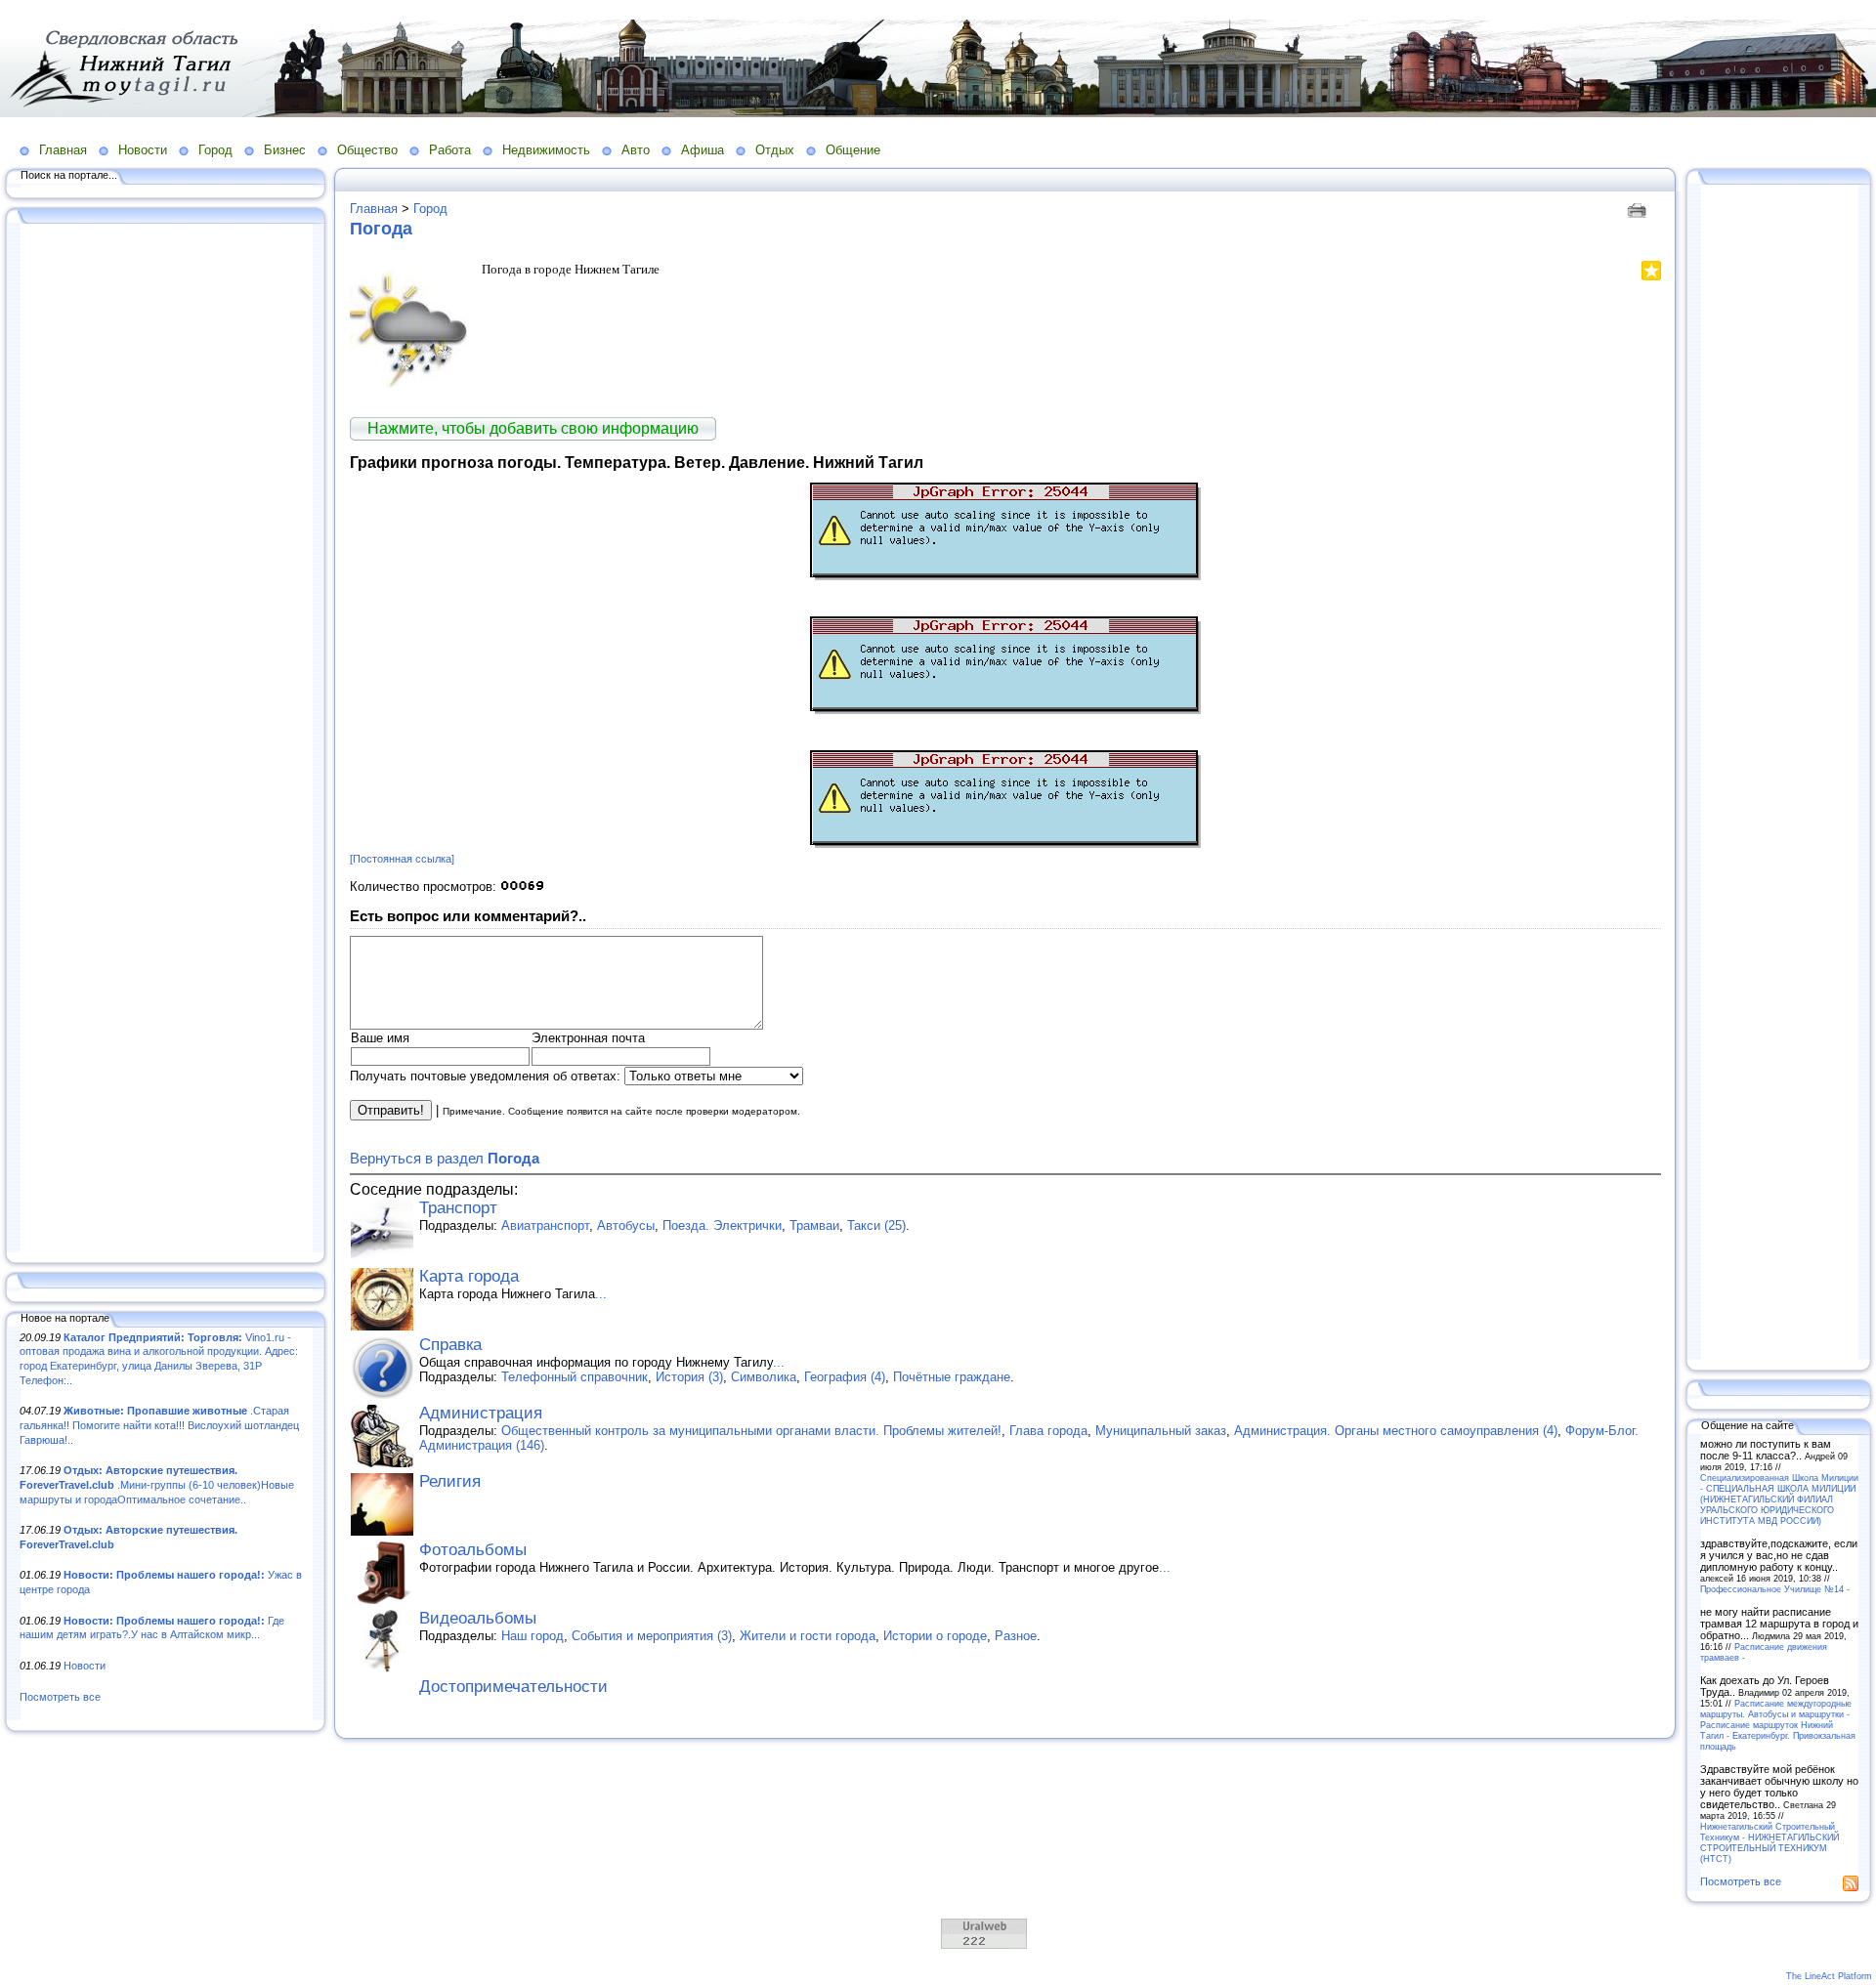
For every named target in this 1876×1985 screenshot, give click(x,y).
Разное (1016, 1636)
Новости (143, 150)
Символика (764, 1377)
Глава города (1048, 1431)
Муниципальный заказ (1161, 1431)
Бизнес (285, 150)
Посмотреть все (60, 1697)
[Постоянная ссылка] (402, 859)
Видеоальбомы (478, 1618)
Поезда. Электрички (722, 1225)
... (601, 1294)
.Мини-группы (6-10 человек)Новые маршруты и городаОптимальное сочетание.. (157, 1484)
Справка (450, 1345)
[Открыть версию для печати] (1639, 209)
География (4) (845, 1377)
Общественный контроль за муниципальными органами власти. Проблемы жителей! (751, 1431)
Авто (636, 150)
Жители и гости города (808, 1636)
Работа (450, 150)
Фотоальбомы (473, 1550)
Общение (853, 150)
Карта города (469, 1276)
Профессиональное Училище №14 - (1775, 1589)
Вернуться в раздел (445, 1158)
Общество (367, 150)
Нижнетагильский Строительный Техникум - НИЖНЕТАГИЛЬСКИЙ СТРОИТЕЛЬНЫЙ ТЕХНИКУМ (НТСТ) (1769, 1842)
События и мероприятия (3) (652, 1636)
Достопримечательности (513, 1687)
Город (215, 150)
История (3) (689, 1377)
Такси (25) (876, 1225)
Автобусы (626, 1225)
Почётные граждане (952, 1377)
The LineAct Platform (1829, 1976)
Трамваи (814, 1225)
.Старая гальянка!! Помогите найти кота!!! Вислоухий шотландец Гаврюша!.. (159, 1425)
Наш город (533, 1636)
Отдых (775, 150)
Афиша (703, 150)
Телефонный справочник (575, 1377)
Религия (450, 1481)
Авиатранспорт (545, 1225)
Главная (63, 150)
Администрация (481, 1413)
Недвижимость (546, 150)
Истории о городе (935, 1636)
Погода (381, 229)
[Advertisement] (166, 739)
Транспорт (458, 1208)
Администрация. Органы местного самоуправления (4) (1396, 1431)
